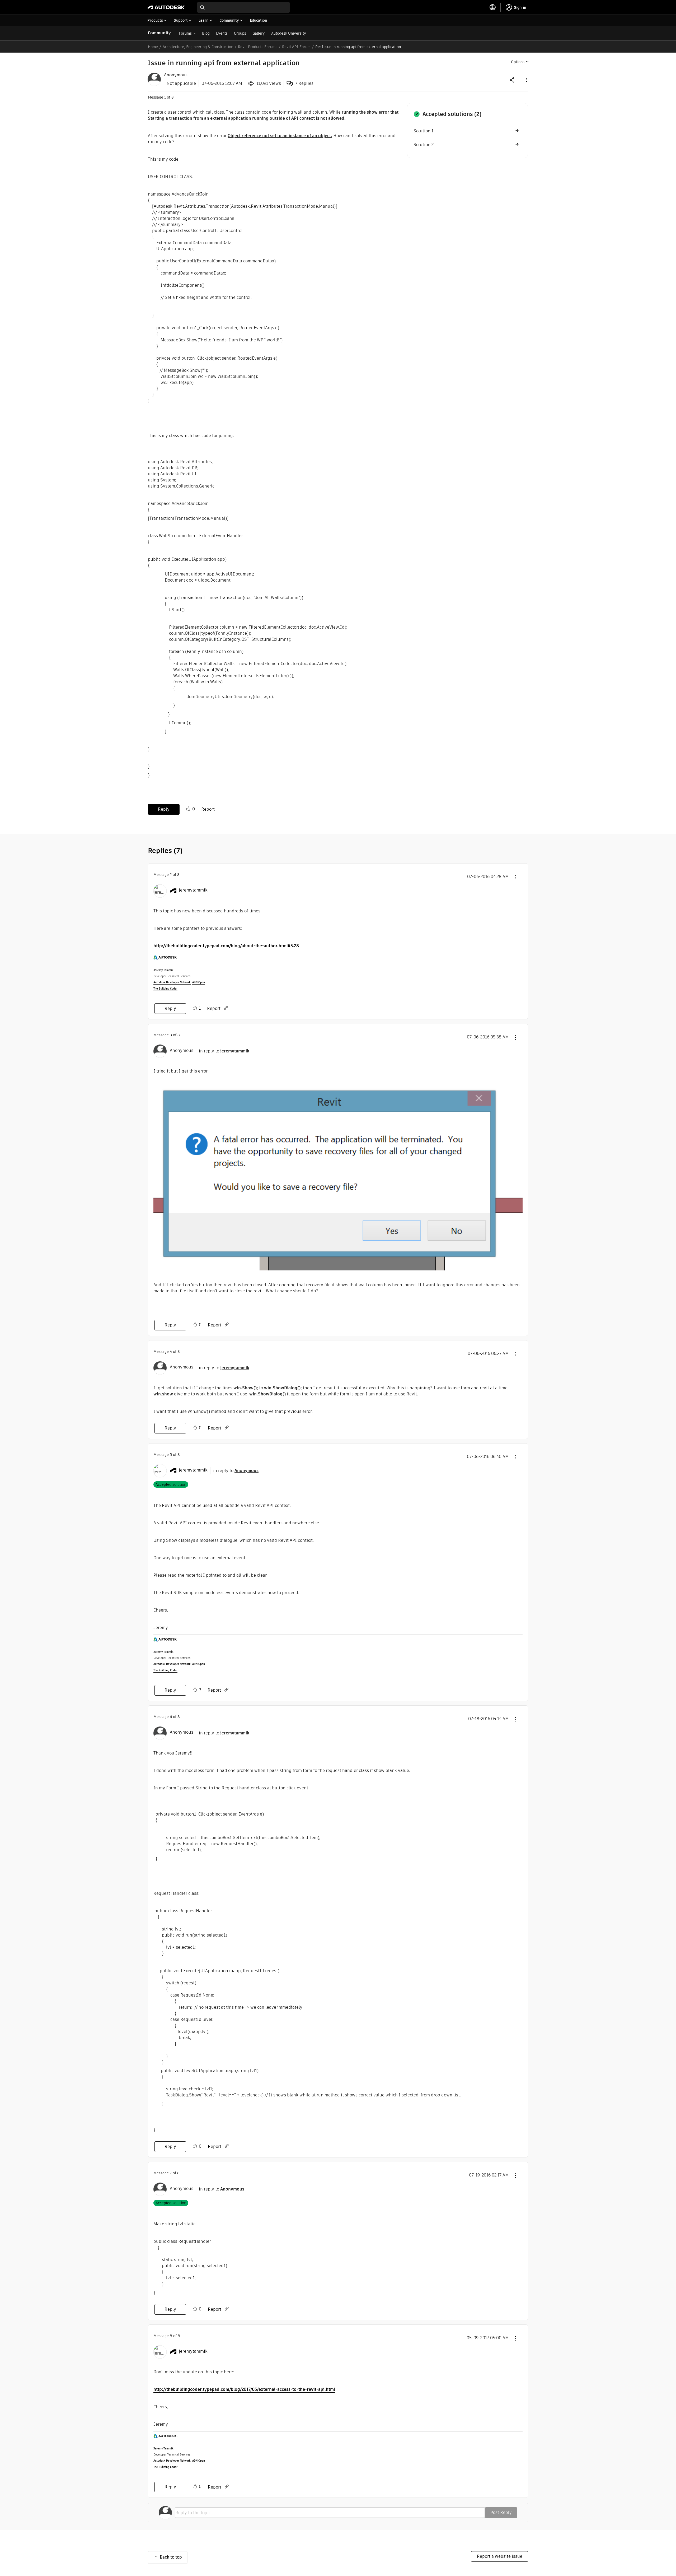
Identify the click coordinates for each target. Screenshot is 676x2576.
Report (208, 809)
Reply (164, 809)
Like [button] (188, 809)
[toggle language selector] (493, 7)
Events (222, 33)
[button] (526, 80)
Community (159, 33)
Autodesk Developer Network (172, 982)
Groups (240, 33)
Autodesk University (289, 33)
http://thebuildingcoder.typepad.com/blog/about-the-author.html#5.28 (226, 946)
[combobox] (243, 7)
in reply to (224, 1051)
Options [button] (518, 62)
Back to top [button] (171, 2557)
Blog (206, 33)
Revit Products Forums (258, 47)
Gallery (259, 33)
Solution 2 (424, 145)
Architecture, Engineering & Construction (198, 47)
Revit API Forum (296, 47)
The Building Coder (165, 989)
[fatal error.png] (338, 1174)
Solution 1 (423, 131)
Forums (185, 33)
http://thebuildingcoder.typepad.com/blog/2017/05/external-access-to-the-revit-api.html (244, 2389)
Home (153, 47)
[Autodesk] (166, 7)
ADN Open (199, 982)
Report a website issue (500, 2556)
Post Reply (501, 2512)
